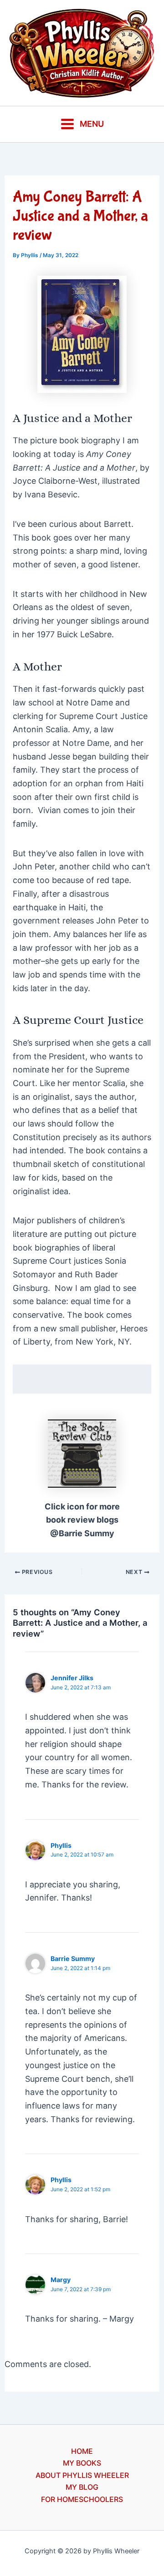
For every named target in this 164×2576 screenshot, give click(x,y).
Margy (61, 2280)
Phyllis (61, 1845)
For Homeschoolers (82, 2499)
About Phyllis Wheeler (82, 2475)
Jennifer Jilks (72, 1678)
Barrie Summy (73, 1958)
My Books (82, 2463)
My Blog (82, 2487)
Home (82, 2451)
